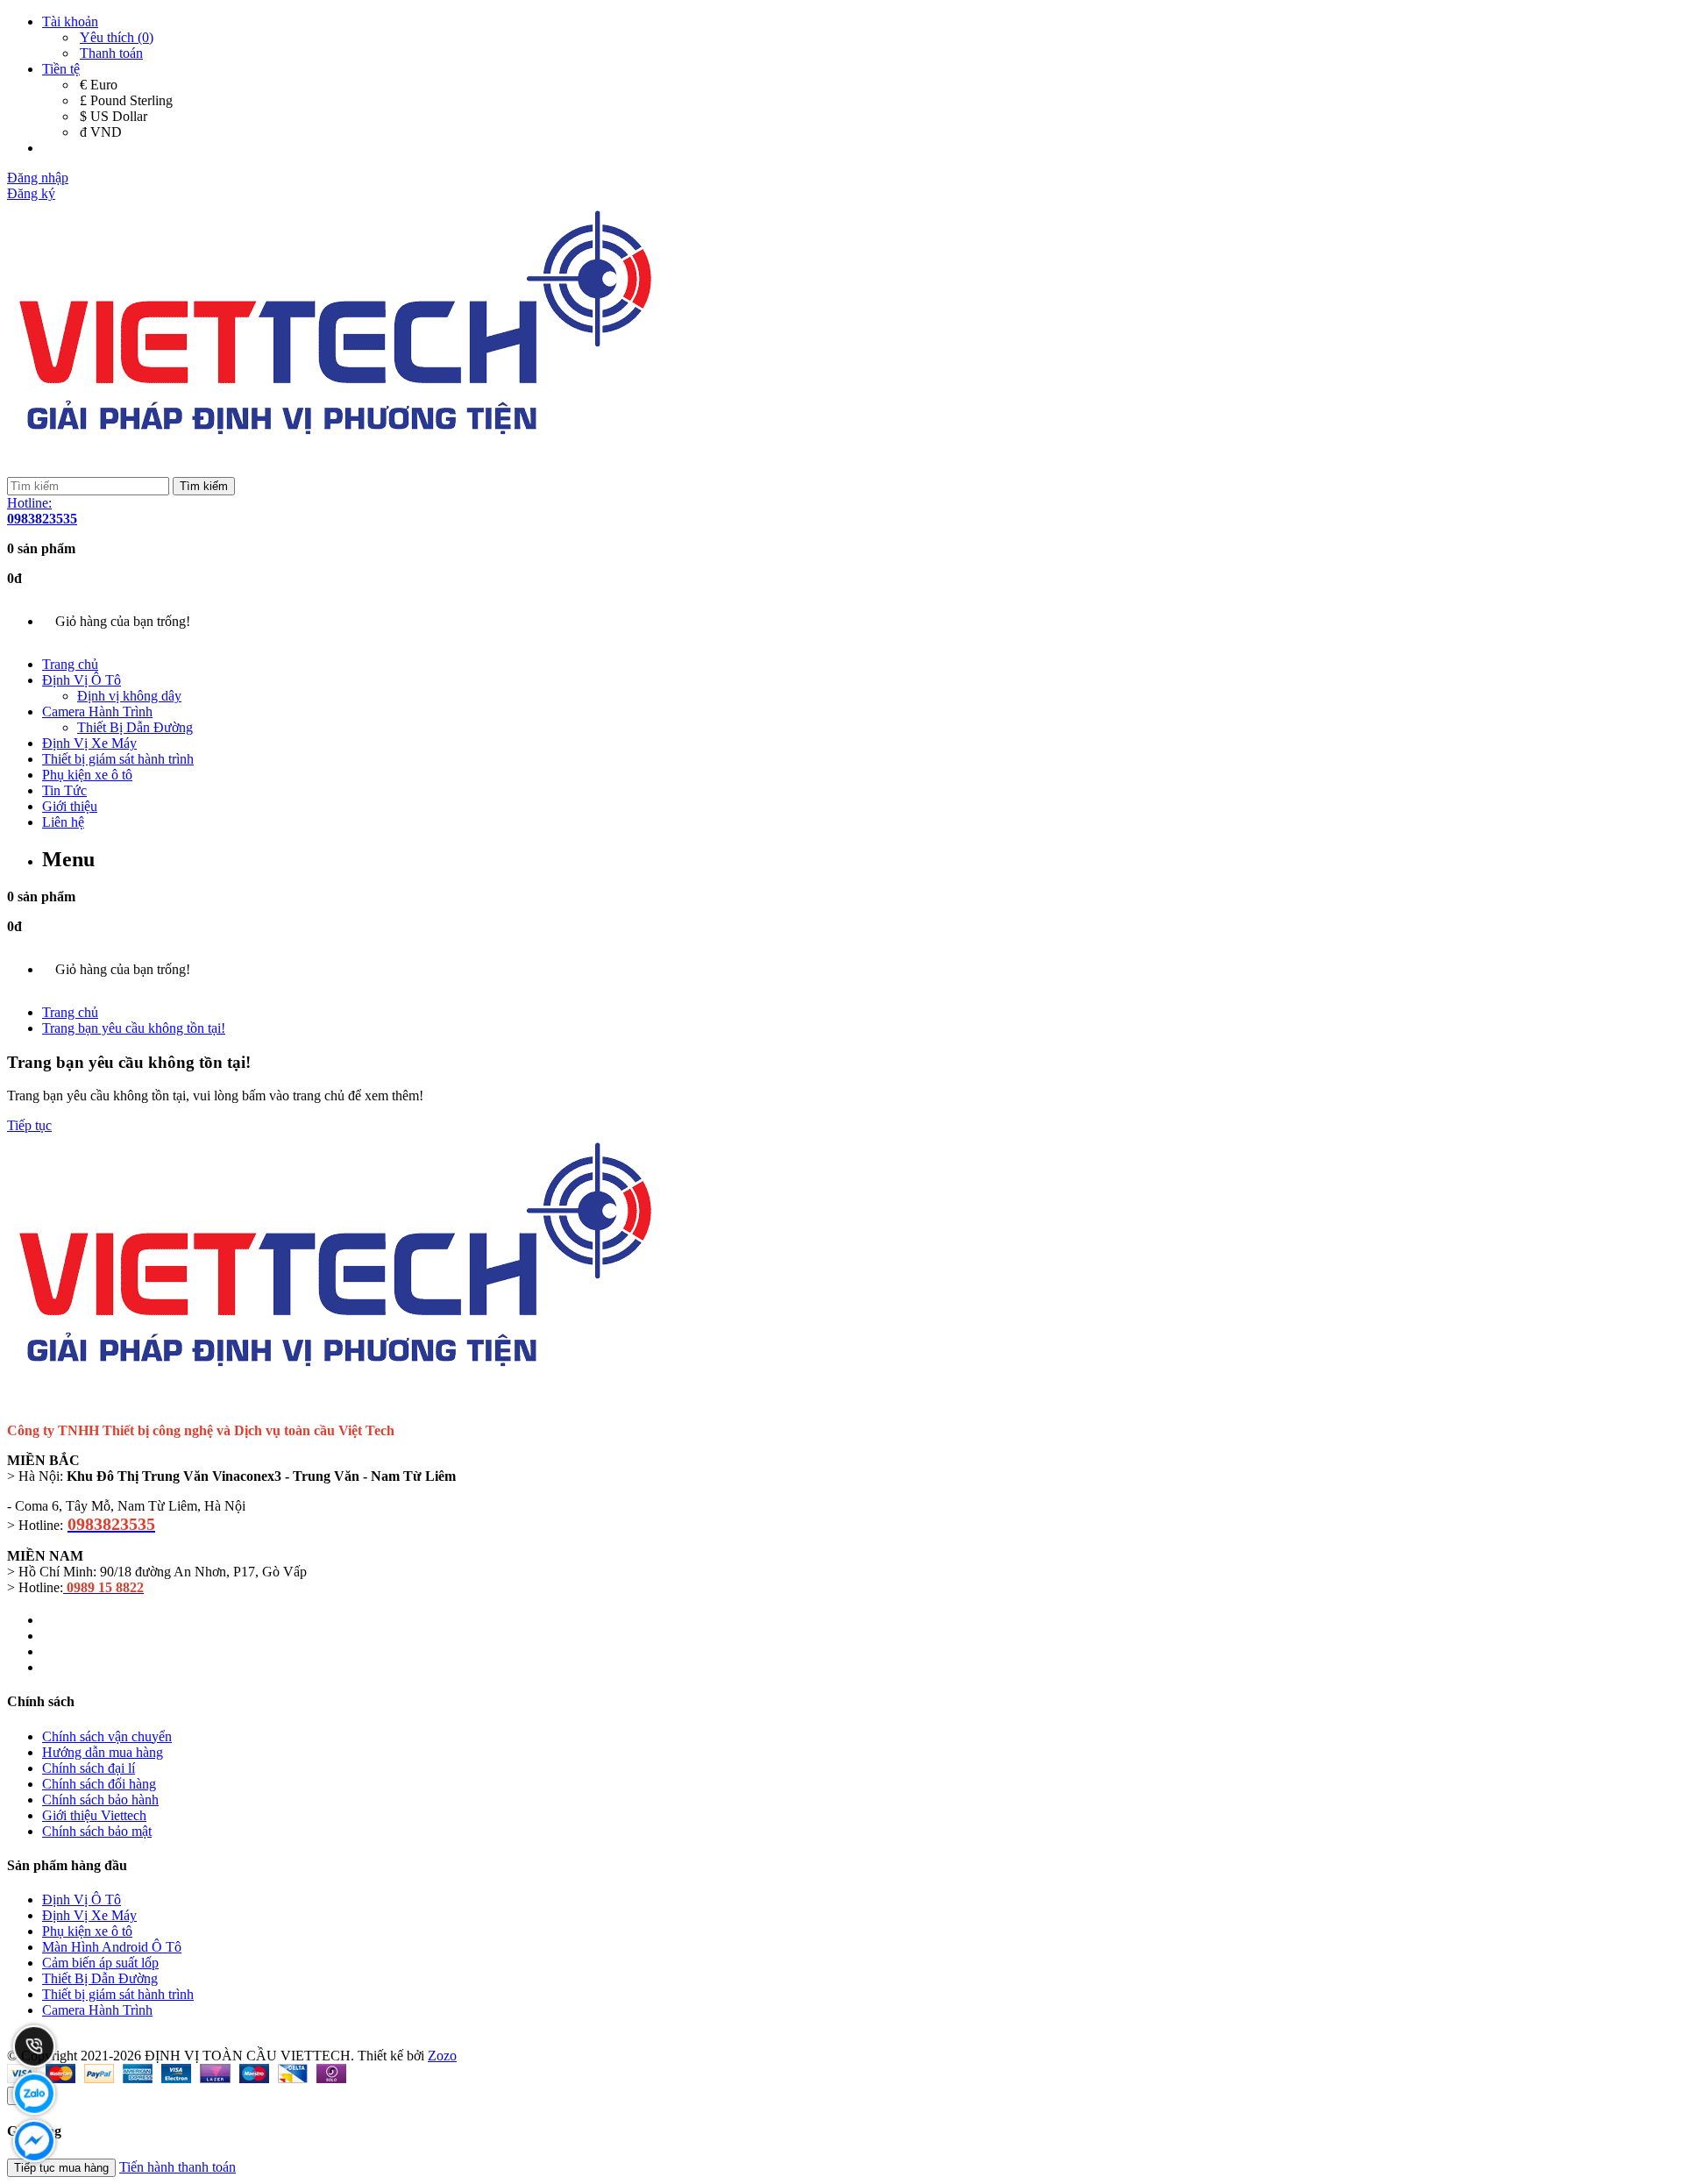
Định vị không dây (129, 696)
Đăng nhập (38, 178)
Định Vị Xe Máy (89, 743)
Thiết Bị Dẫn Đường (135, 727)
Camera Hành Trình (97, 711)
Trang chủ (70, 664)
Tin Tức (64, 790)
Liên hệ (63, 822)
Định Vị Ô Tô (82, 680)
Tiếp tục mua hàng (61, 2168)
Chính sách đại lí (89, 1768)
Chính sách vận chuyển (107, 1736)
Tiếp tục (29, 1125)
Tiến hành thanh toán (178, 2167)
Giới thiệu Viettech (94, 1815)
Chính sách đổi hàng (99, 1784)
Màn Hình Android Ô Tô (112, 1947)
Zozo (442, 2056)
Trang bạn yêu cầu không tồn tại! (134, 1028)
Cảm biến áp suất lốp (100, 1963)
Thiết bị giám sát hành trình (118, 759)
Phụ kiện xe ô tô (87, 775)
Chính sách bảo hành (100, 1800)
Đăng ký (31, 193)
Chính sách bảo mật (97, 1831)
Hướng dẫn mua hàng (103, 1752)
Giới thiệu (70, 806)
